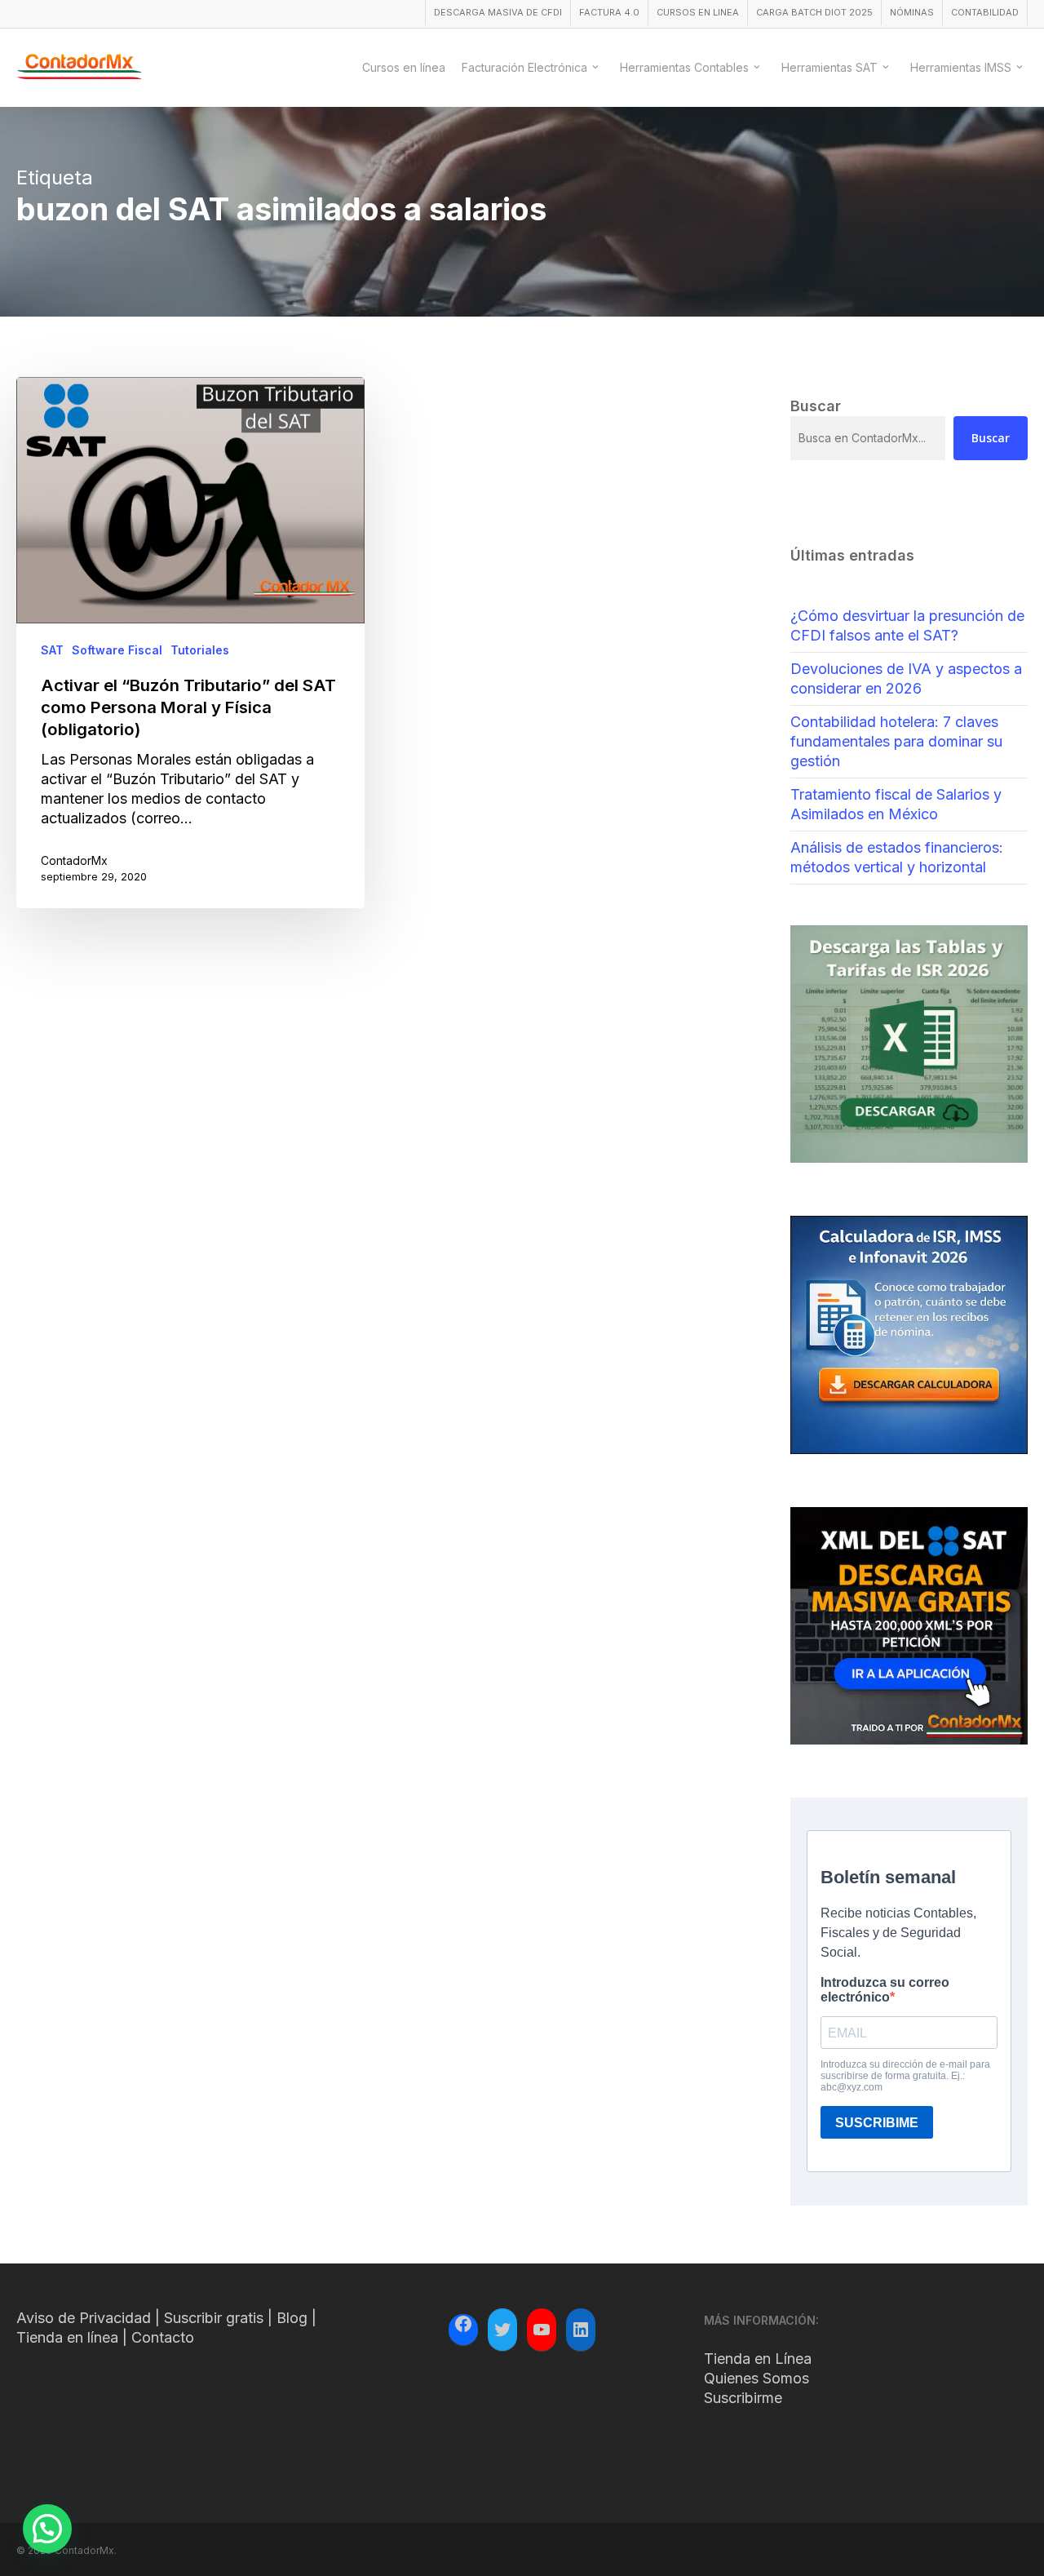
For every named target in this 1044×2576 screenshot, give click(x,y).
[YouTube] (542, 2330)
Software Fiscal (117, 650)
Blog (292, 2318)
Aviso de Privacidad (84, 2318)
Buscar (991, 438)
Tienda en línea (67, 2337)
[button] (47, 2529)
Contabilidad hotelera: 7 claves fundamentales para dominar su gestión (896, 741)
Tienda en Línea (758, 2359)
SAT (52, 650)
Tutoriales (200, 650)
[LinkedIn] (581, 2330)
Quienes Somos (756, 2378)
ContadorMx (74, 860)
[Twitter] (502, 2330)
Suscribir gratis (214, 2318)
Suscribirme (743, 2398)
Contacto (163, 2337)
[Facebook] (463, 2326)
